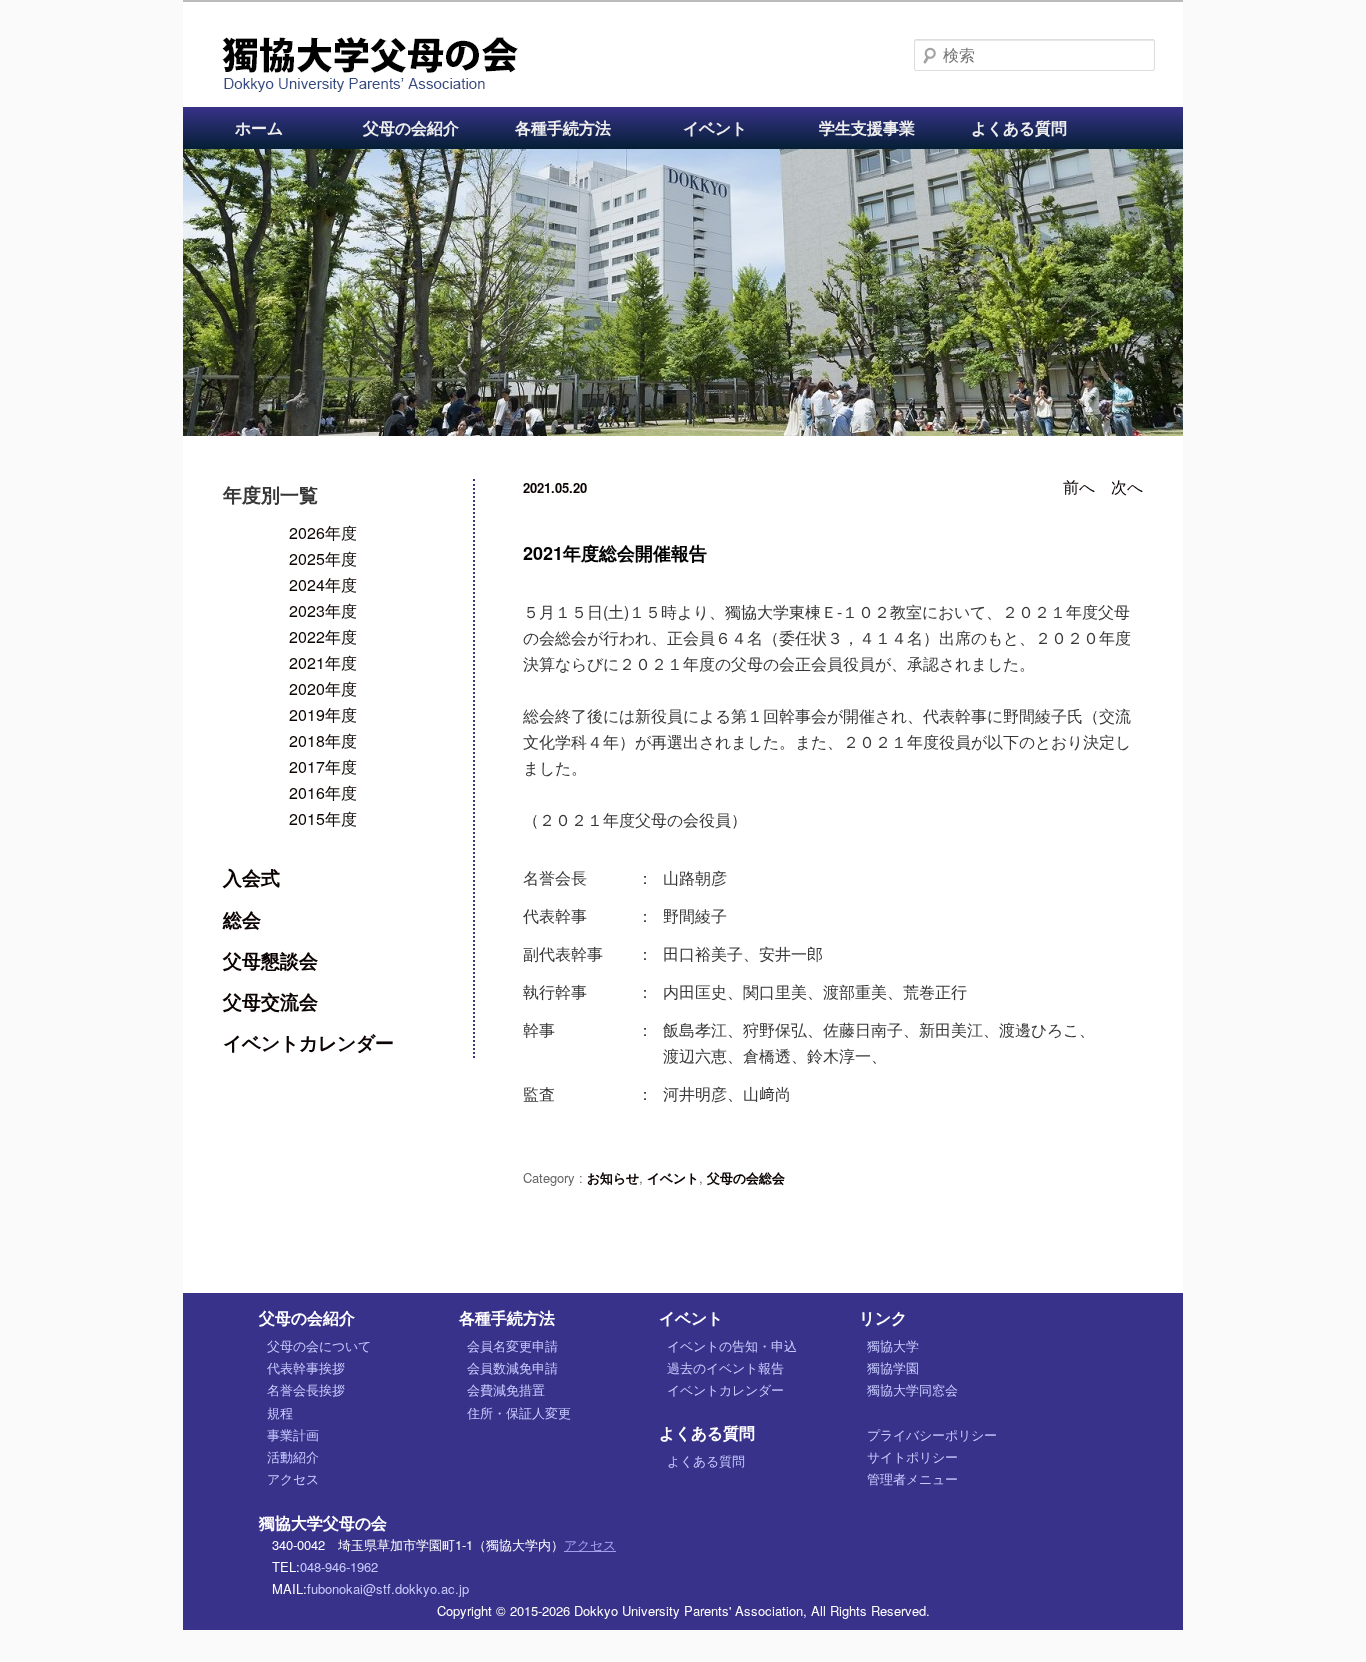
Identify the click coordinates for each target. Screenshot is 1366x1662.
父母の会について (319, 1345)
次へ (1127, 486)
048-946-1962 (339, 1566)
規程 (280, 1412)
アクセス (293, 1478)
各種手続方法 (563, 127)
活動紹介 (293, 1456)
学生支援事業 (867, 127)
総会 (242, 919)
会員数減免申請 (512, 1367)
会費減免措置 (506, 1389)
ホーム (259, 127)
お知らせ (613, 1177)
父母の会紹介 (411, 127)
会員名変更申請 (512, 1345)
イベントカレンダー (308, 1042)
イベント (715, 127)
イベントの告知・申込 (732, 1345)
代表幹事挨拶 (306, 1367)
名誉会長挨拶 (306, 1389)
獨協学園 (893, 1367)
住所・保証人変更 (519, 1412)
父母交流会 (270, 1001)
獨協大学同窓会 (912, 1389)
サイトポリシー (912, 1456)
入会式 (251, 877)
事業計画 (293, 1434)
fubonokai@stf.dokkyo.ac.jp (388, 1588)
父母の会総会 (746, 1177)
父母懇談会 (270, 960)
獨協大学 (893, 1345)
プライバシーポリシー (932, 1434)
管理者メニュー (912, 1478)
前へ (1079, 486)
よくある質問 (1019, 127)
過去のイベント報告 (725, 1367)
